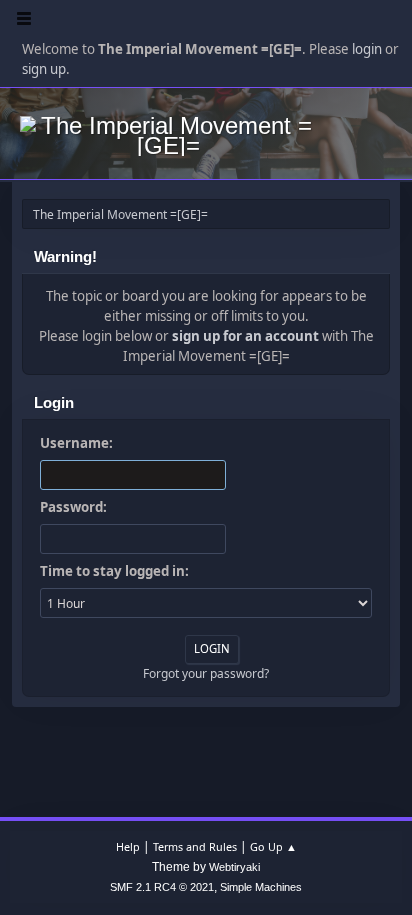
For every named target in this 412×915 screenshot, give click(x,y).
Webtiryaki (234, 867)
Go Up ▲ (273, 846)
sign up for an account (245, 336)
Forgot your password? (206, 673)
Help (128, 846)
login (367, 49)
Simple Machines (261, 887)
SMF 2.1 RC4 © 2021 (162, 887)
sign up (44, 69)
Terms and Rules (195, 846)
